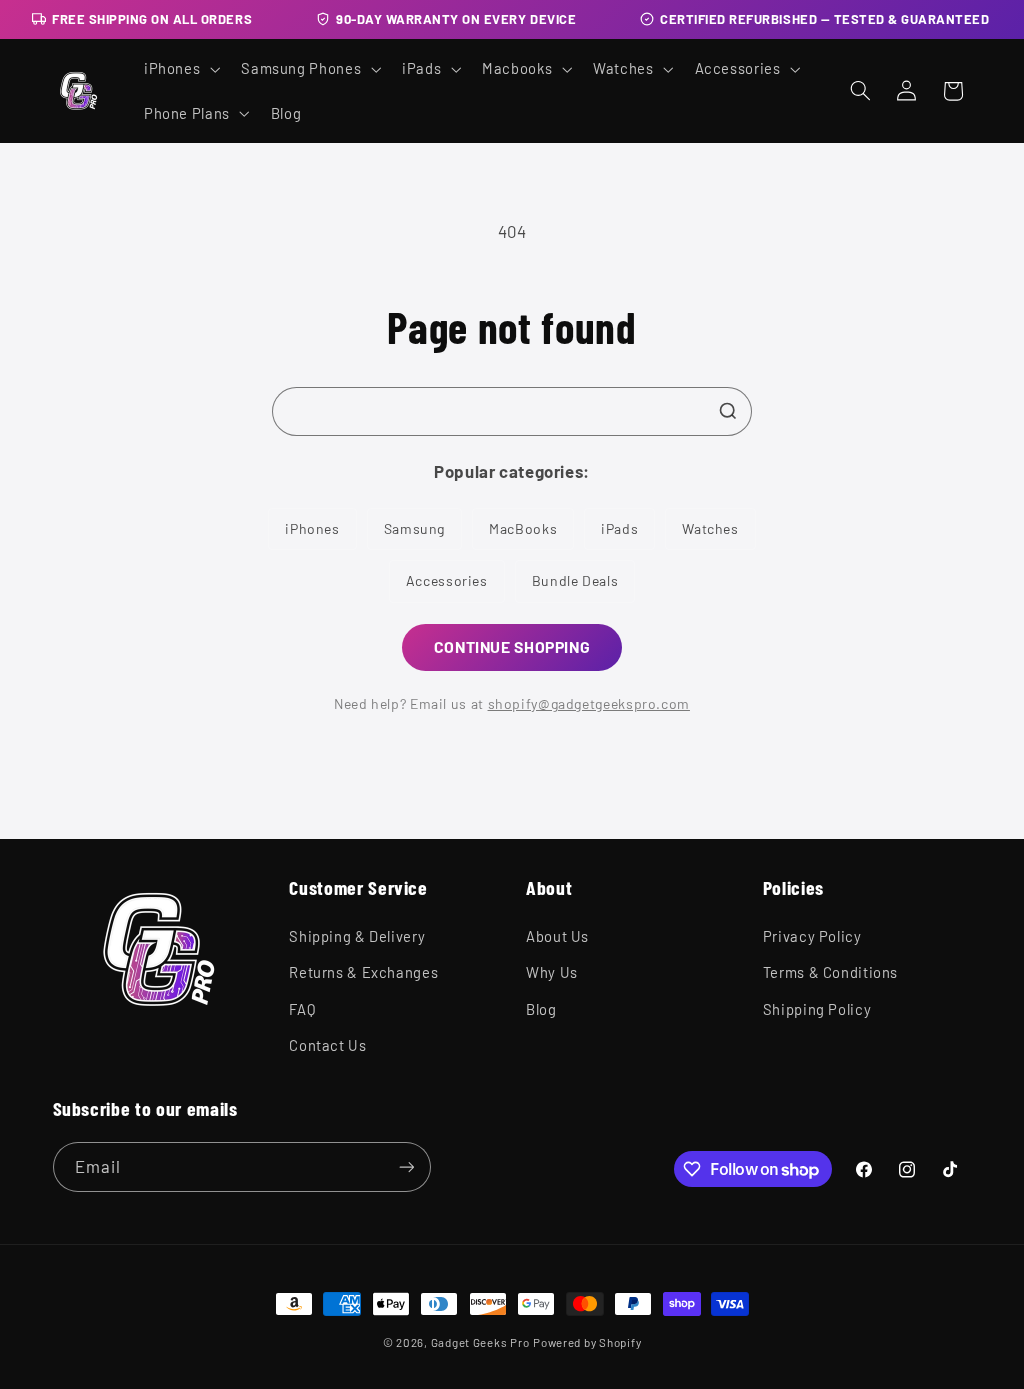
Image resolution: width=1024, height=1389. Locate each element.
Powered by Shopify (587, 1342)
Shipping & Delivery (357, 936)
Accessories (447, 580)
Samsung (414, 528)
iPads (619, 528)
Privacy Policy (812, 936)
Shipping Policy (817, 1009)
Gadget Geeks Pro (480, 1342)
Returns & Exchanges (363, 972)
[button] (179, 69)
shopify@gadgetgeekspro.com (589, 703)
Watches (710, 528)
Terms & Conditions (830, 972)
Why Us (552, 972)
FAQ (302, 1009)
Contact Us (327, 1045)
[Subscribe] (406, 1166)
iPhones (312, 528)
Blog (541, 1009)
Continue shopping (512, 646)
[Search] (728, 411)
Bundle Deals (575, 580)
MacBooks (523, 528)
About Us (557, 936)
